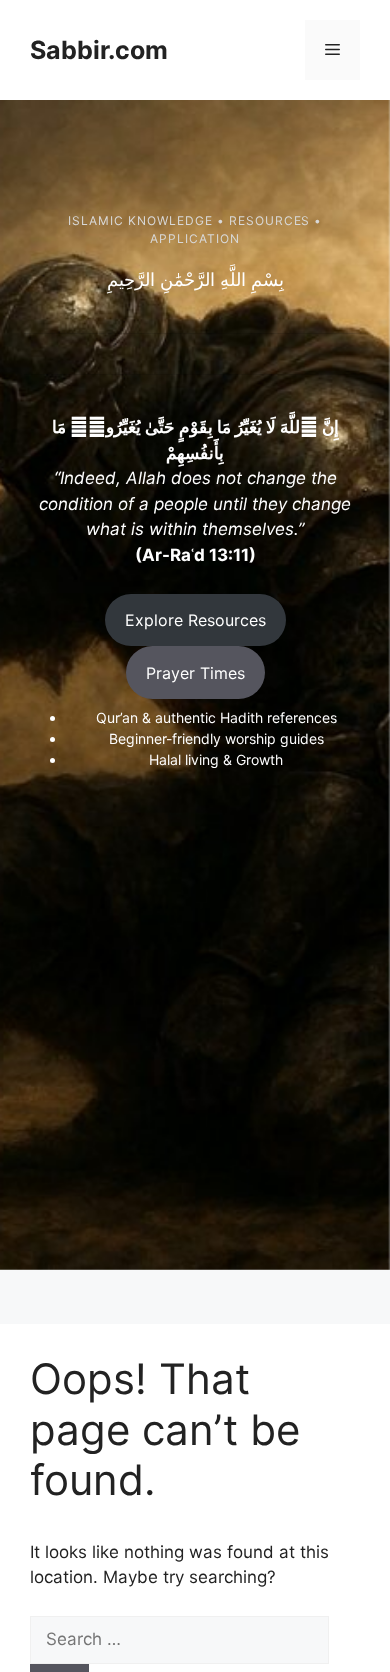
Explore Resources (195, 620)
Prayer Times (195, 673)
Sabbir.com (99, 50)
